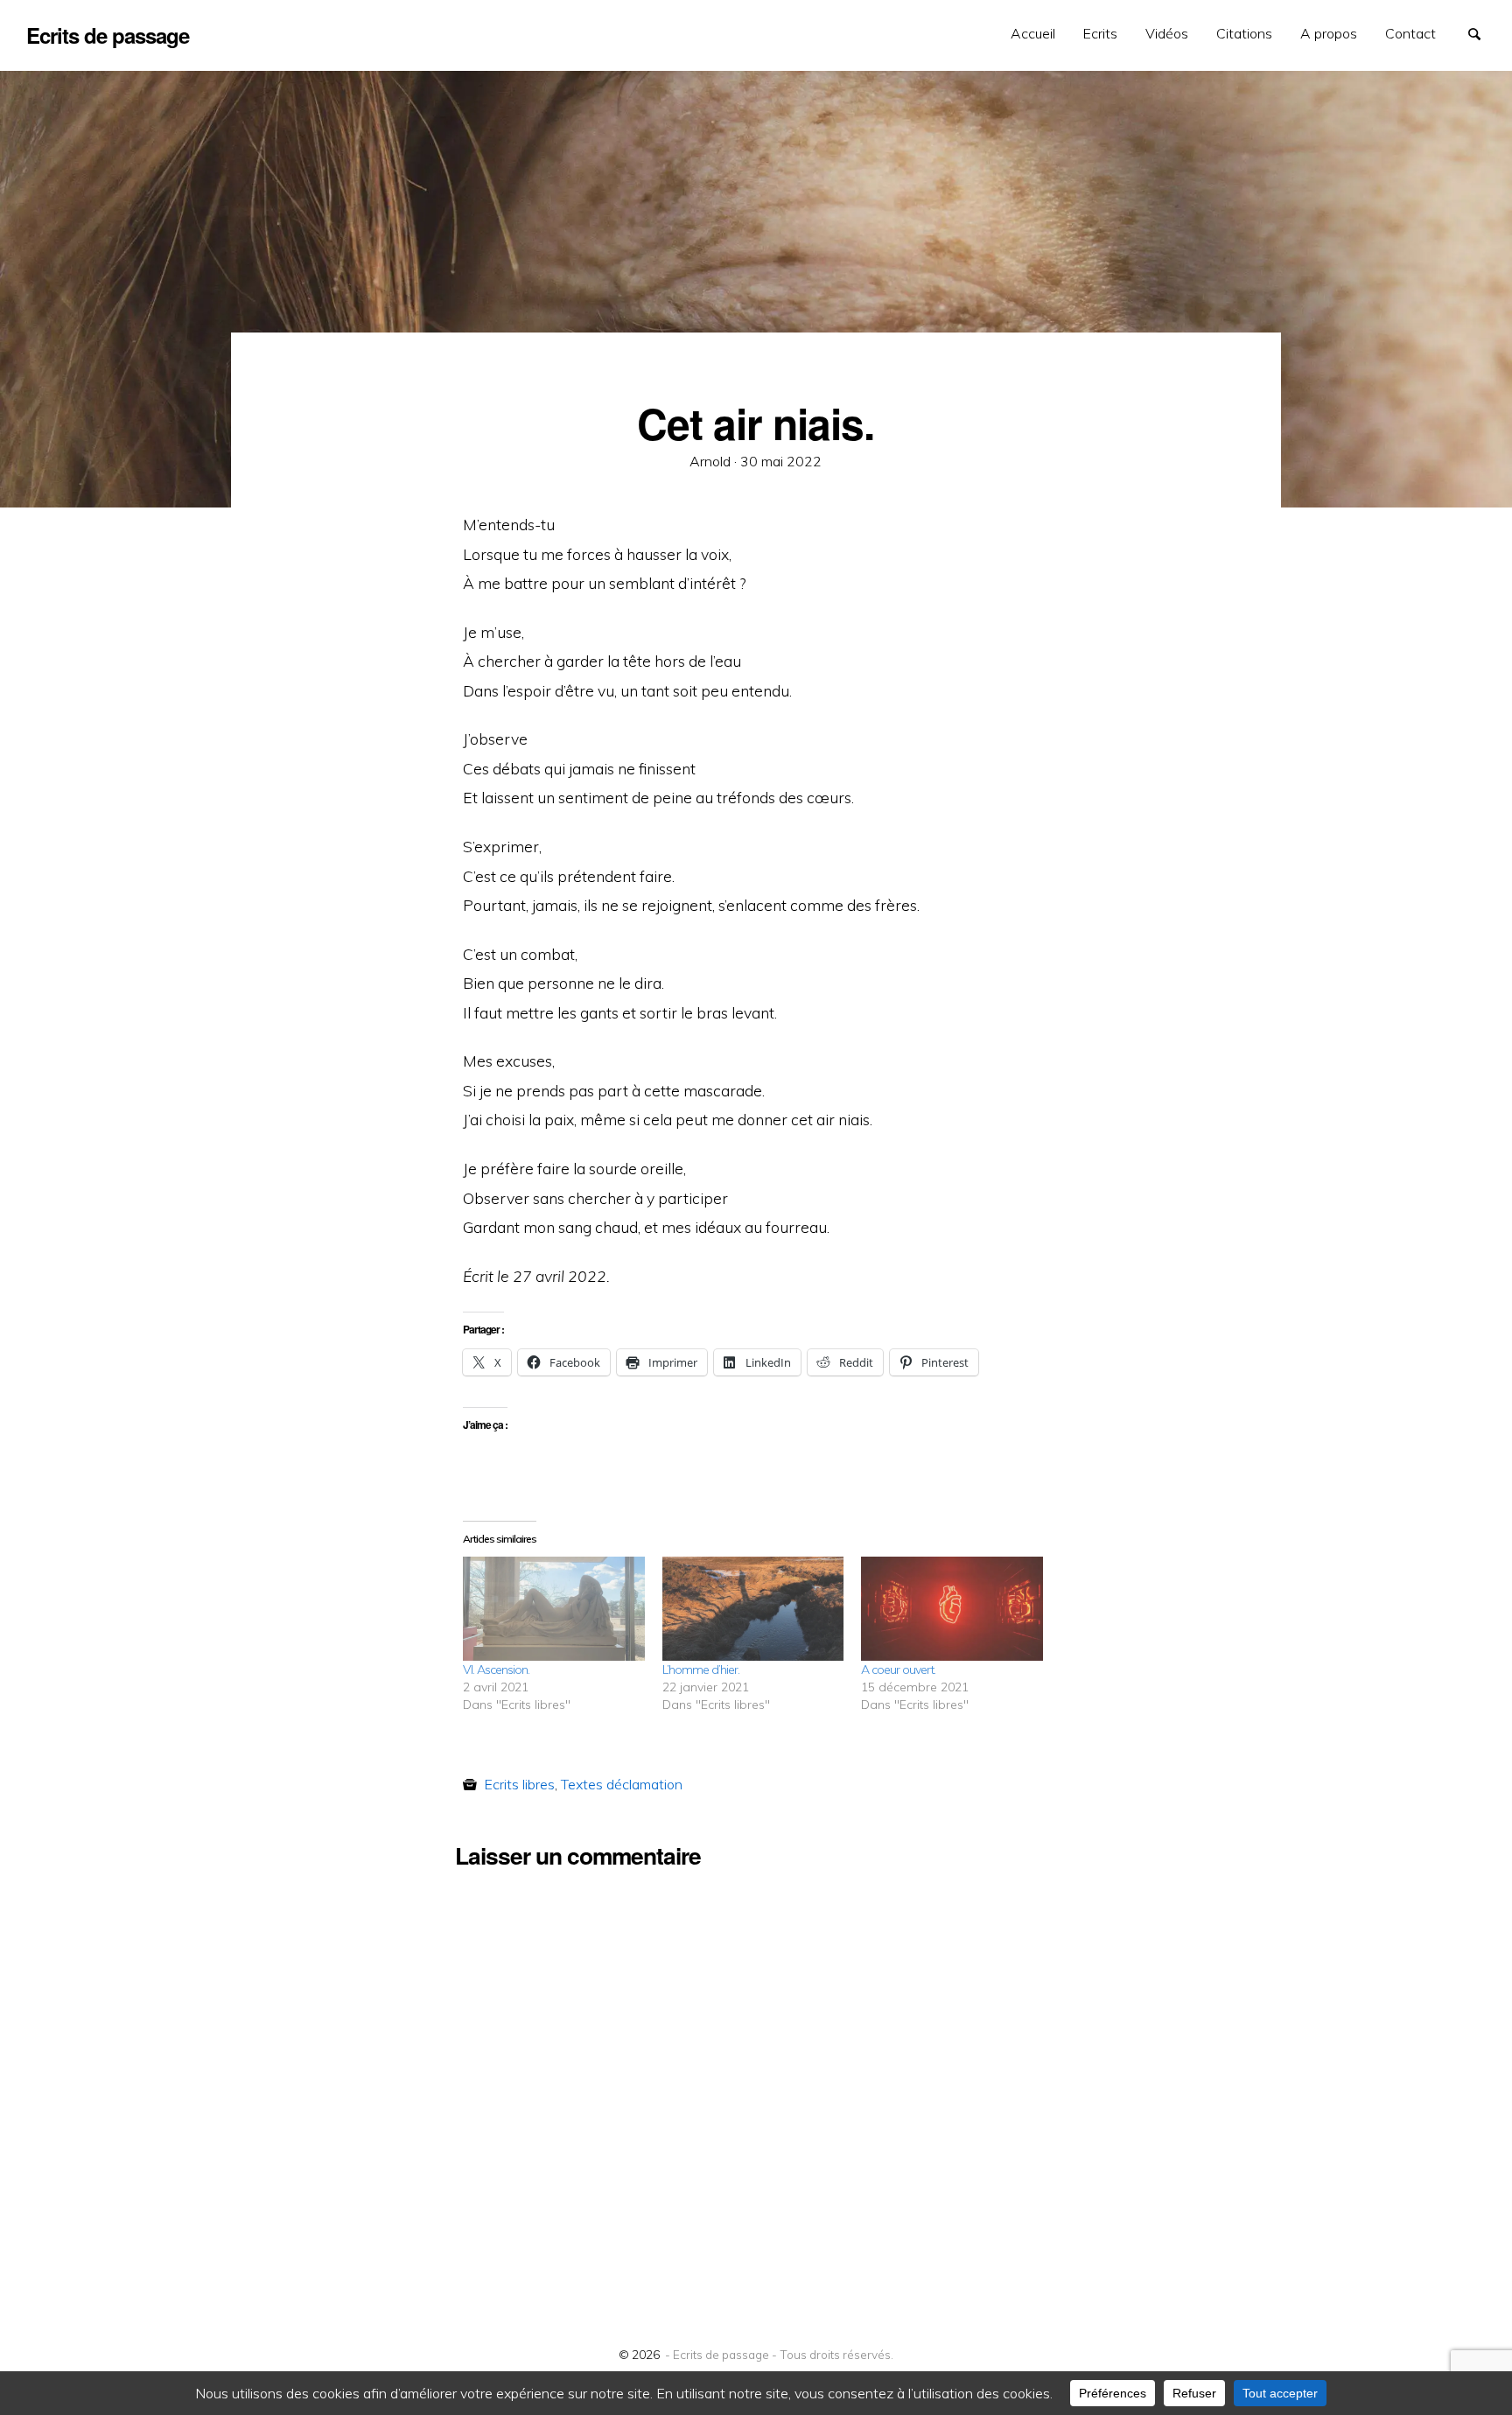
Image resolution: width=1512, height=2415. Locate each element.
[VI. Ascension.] (554, 1609)
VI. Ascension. (496, 1669)
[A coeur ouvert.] (952, 1609)
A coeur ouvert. (898, 1669)
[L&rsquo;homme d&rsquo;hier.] (753, 1609)
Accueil (1033, 33)
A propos (1329, 33)
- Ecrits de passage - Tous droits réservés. (779, 2354)
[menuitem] (1033, 34)
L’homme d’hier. (701, 1669)
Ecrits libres (519, 1784)
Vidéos (1167, 33)
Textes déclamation (622, 1784)
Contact (1410, 33)
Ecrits (1100, 33)
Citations (1244, 33)
